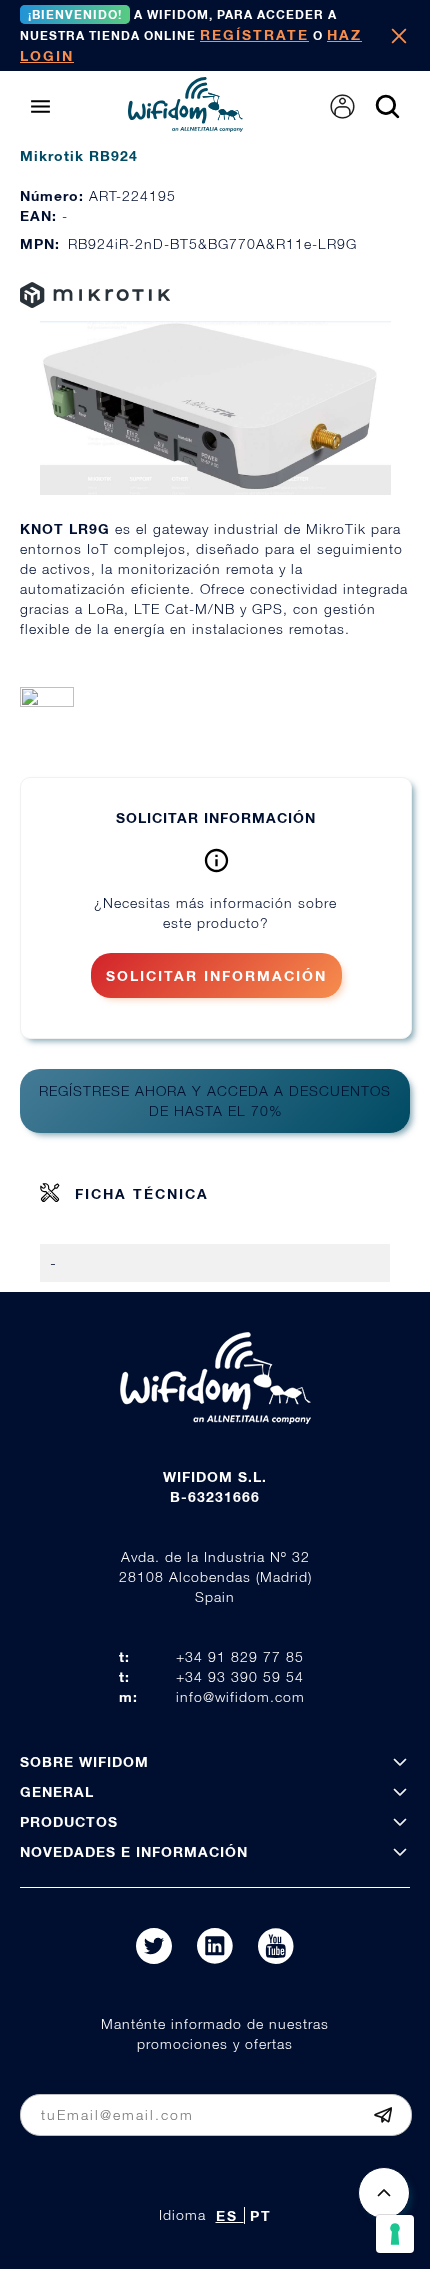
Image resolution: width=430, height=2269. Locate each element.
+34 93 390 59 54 (240, 1676)
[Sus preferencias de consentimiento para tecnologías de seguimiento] (395, 2234)
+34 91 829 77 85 (240, 1656)
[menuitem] (342, 106)
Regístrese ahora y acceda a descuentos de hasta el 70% (215, 1100)
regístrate (254, 34)
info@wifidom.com (240, 1696)
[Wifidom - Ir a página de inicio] (185, 126)
